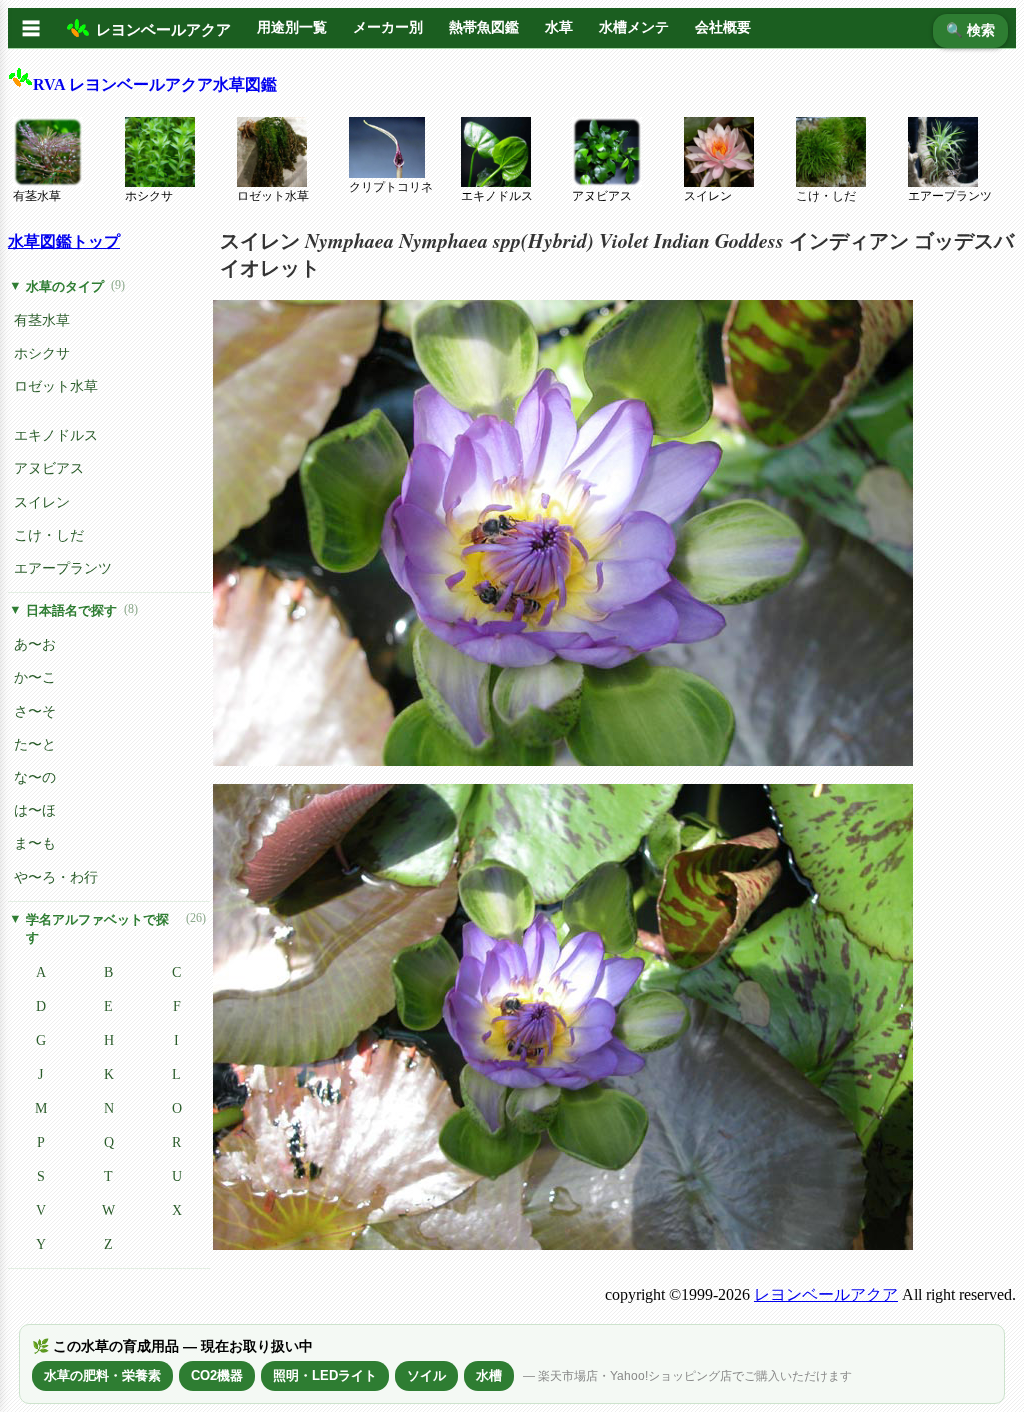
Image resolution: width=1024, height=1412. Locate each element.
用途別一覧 (292, 27)
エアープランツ (950, 196)
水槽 (489, 1375)
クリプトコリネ (391, 187)
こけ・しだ (826, 196)
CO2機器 (217, 1375)
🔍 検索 (970, 30)
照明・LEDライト (325, 1375)
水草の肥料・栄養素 (102, 1375)
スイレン (708, 196)
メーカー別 (388, 27)
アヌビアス (602, 196)
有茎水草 (37, 196)
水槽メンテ (634, 27)
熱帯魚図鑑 (484, 27)
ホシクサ (149, 196)
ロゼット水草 (273, 196)
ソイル (426, 1375)
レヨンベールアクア (826, 1294)
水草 (559, 27)
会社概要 (723, 27)
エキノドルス (497, 196)
